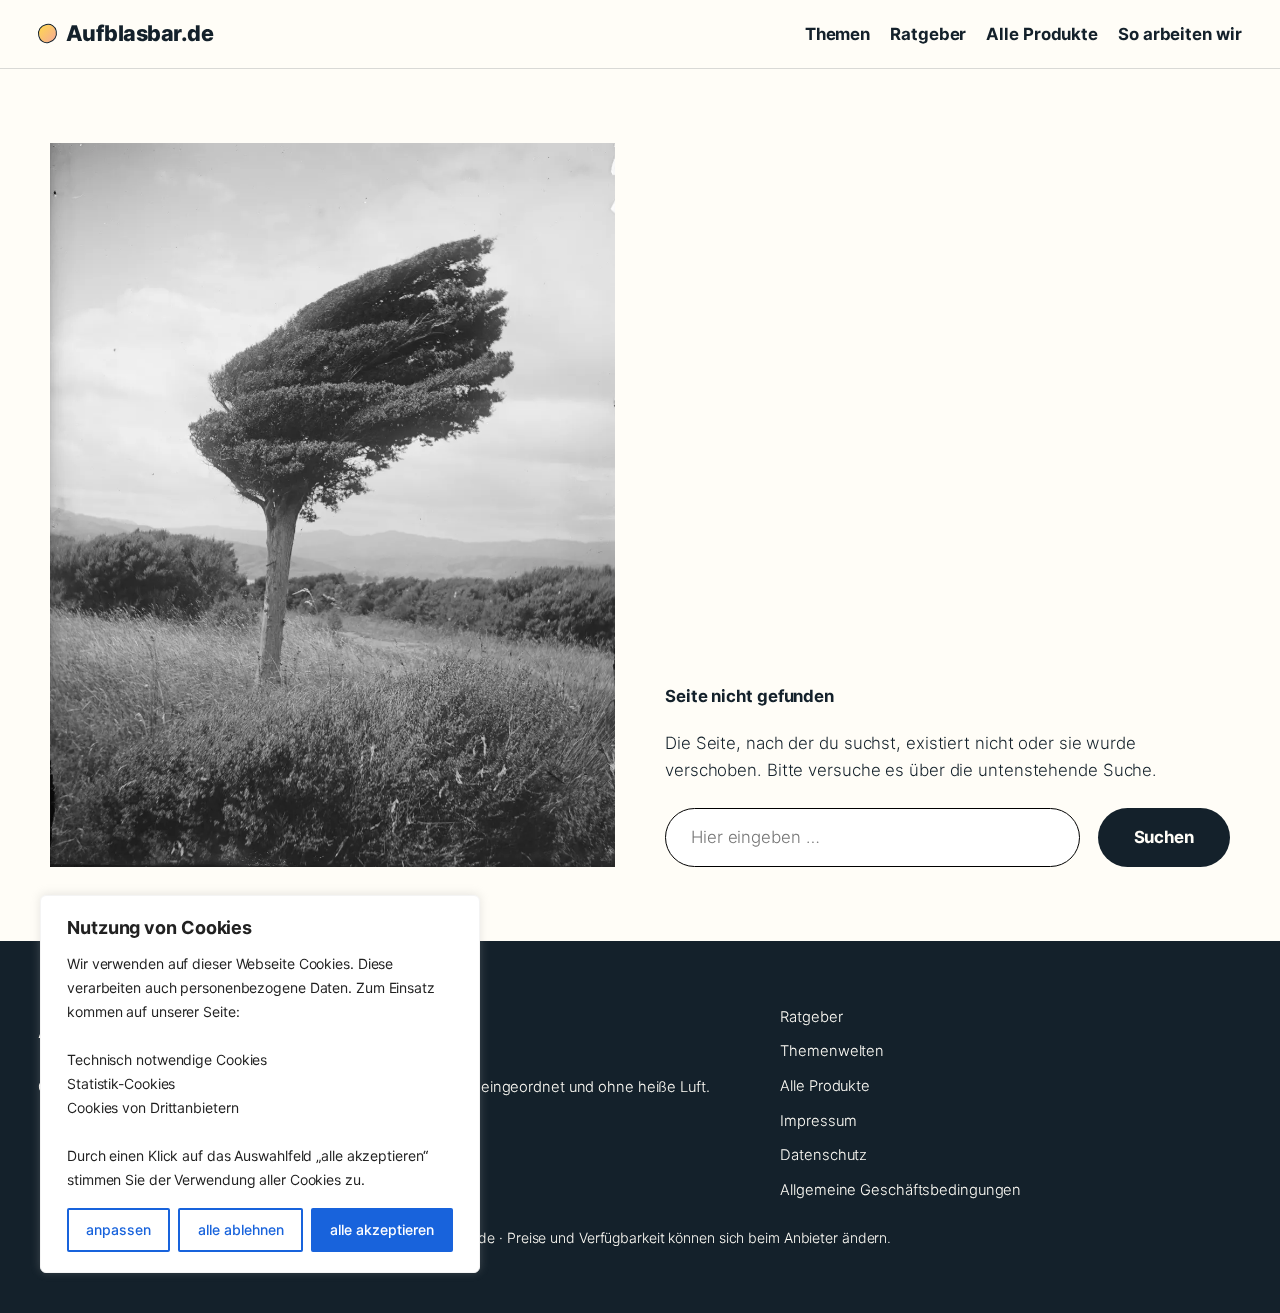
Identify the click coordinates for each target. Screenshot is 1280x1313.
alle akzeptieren (382, 1229)
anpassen (118, 1229)
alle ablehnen (241, 1229)
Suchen (1164, 837)
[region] (260, 1084)
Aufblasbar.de (139, 33)
